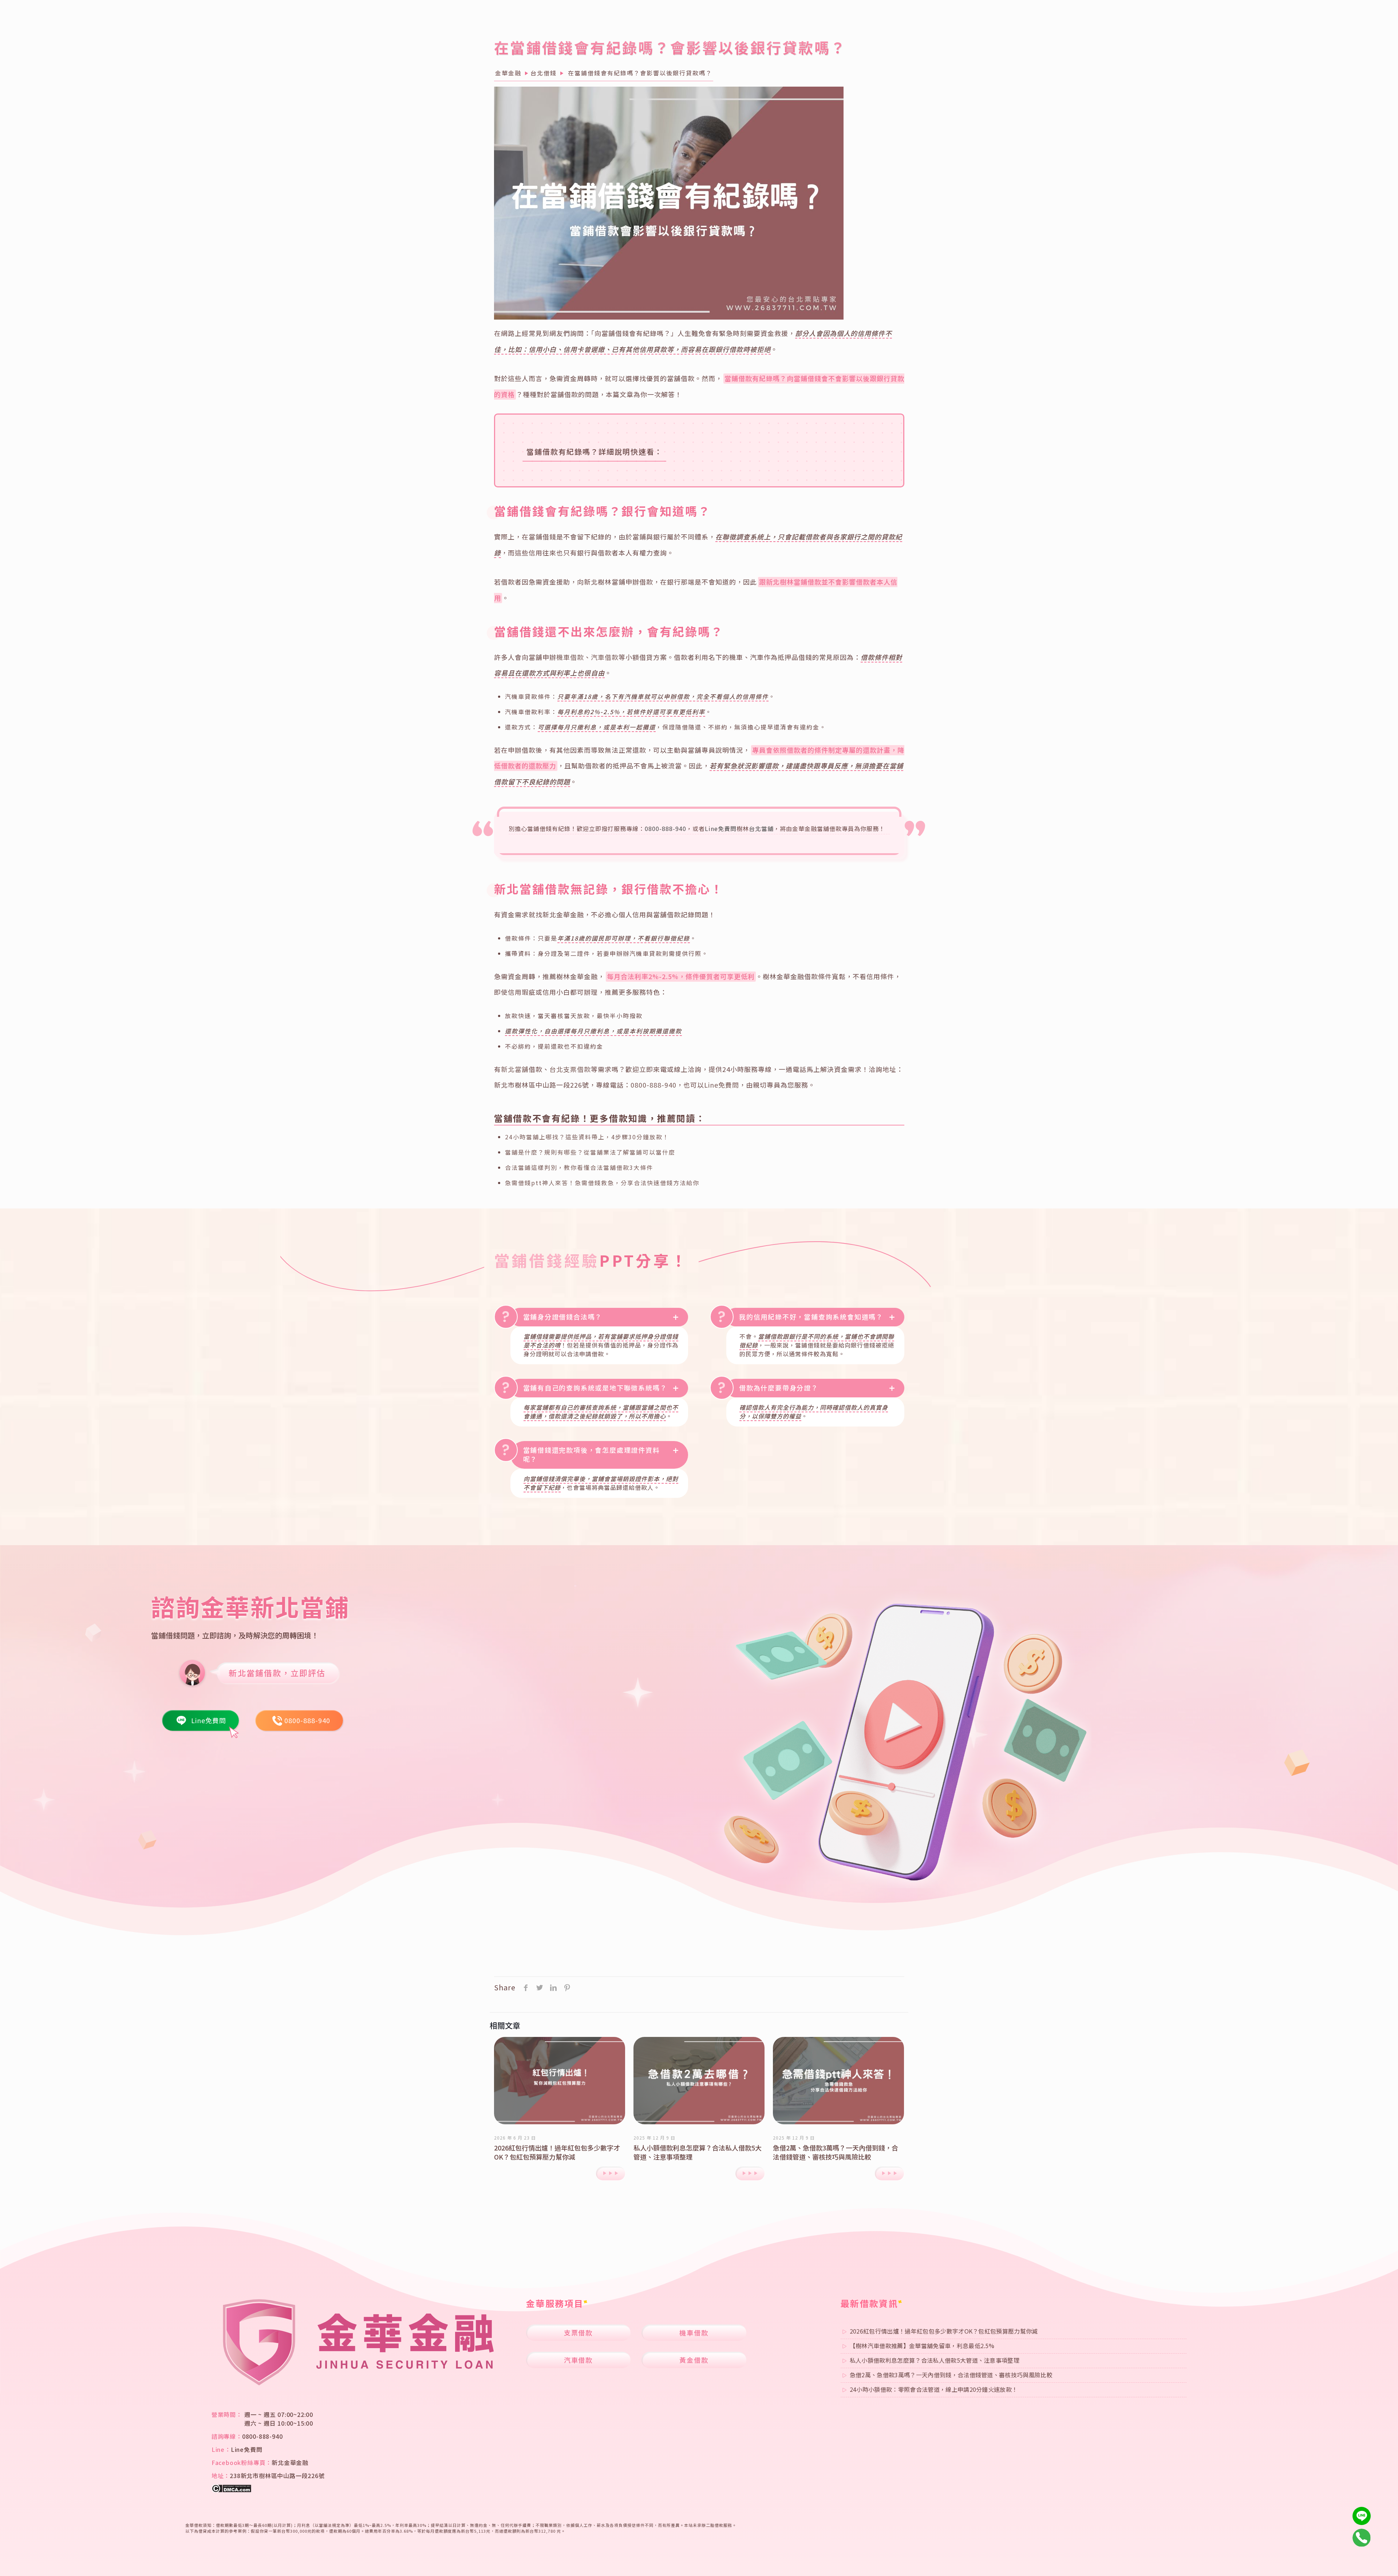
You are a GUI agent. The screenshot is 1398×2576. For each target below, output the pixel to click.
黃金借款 (694, 2360)
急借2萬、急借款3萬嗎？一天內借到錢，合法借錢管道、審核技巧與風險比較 (836, 2152)
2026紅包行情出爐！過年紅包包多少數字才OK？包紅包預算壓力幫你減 (557, 2152)
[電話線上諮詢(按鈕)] (1362, 2538)
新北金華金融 (290, 2462)
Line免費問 (721, 828)
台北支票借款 (570, 1069)
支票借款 (578, 2332)
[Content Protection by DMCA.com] (231, 2490)
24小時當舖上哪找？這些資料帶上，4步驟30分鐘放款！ (587, 1137)
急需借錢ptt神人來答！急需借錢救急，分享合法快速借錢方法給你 (602, 1183)
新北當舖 (515, 1069)
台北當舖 (761, 828)
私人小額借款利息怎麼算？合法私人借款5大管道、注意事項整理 (698, 2152)
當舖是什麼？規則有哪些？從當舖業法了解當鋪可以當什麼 (590, 1152)
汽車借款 (605, 657)
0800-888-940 (666, 828)
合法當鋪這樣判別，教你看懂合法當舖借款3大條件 (579, 1167)
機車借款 (570, 657)
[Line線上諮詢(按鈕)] (1362, 2516)
